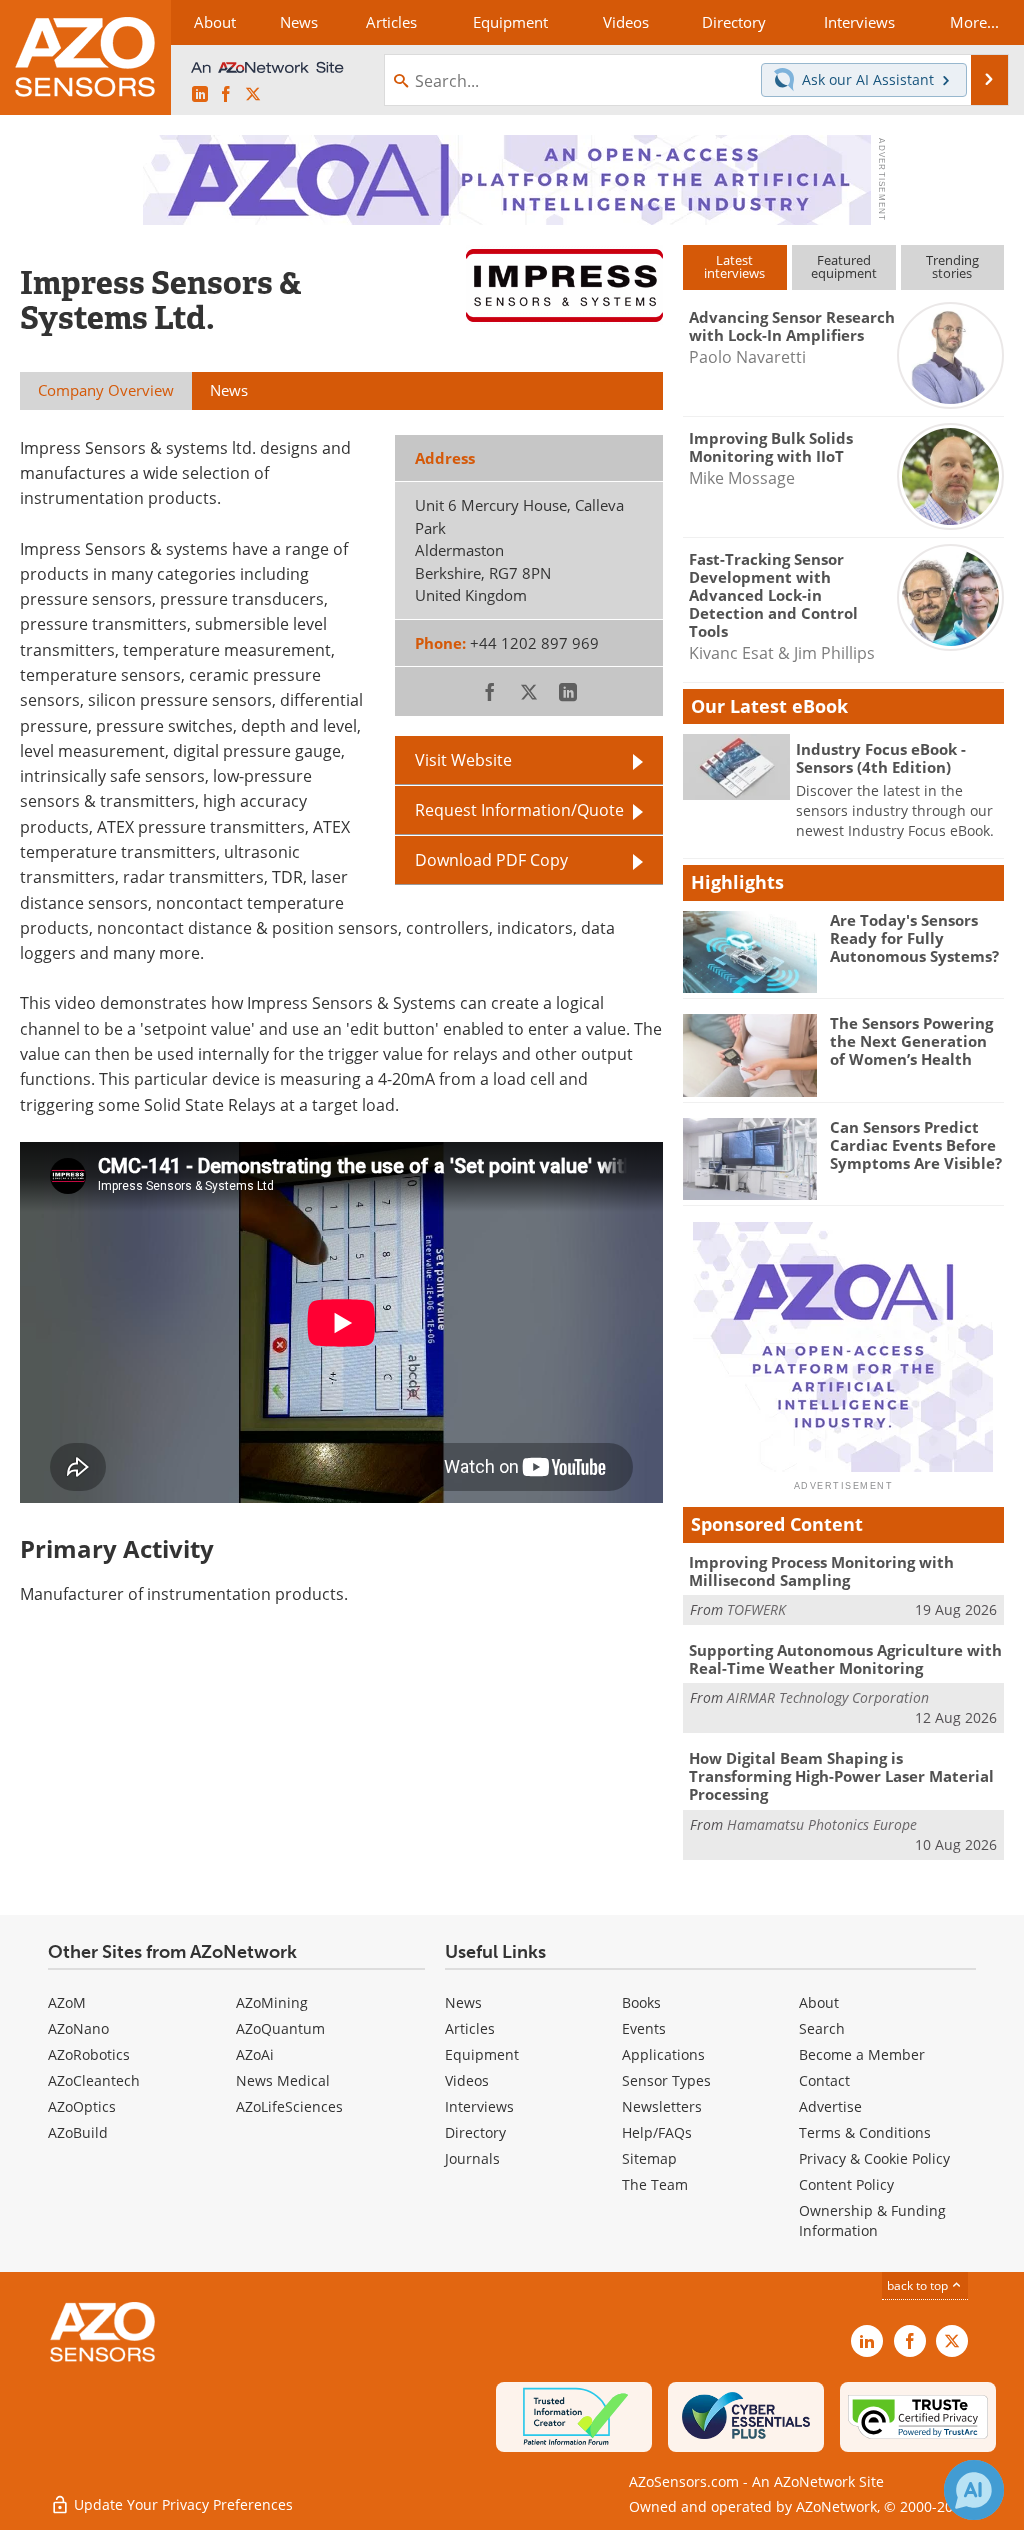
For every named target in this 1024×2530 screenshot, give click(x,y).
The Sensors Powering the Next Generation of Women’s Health (911, 1041)
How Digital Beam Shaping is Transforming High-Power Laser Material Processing (841, 1776)
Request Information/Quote (519, 809)
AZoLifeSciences (289, 2106)
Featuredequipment (844, 266)
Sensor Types (666, 2080)
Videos (467, 2080)
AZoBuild (78, 2132)
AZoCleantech (94, 2080)
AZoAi (255, 2054)
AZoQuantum (280, 2028)
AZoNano (78, 2028)
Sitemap (649, 2158)
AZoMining (272, 2002)
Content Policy (846, 2184)
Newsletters (662, 2106)
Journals (472, 2158)
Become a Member (862, 2054)
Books (641, 2002)
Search (822, 2028)
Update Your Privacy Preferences (181, 2504)
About (819, 2002)
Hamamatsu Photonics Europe (822, 1824)
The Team (655, 2184)
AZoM (67, 2002)
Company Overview (106, 390)
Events (644, 2028)
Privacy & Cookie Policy (874, 2158)
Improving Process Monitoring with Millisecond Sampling (821, 1571)
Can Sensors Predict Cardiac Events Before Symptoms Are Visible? (916, 1145)
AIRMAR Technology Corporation (828, 1697)
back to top (919, 2285)
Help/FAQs (657, 2132)
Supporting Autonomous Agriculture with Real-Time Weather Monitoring (845, 1659)
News (463, 2002)
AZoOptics (82, 2106)
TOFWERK (756, 1609)
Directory (475, 2132)
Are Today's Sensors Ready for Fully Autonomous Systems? (914, 938)
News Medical (283, 2080)
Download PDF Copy (491, 859)
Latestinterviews (734, 266)
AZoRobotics (89, 2054)
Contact (824, 2080)
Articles (470, 2028)
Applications (663, 2054)
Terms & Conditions (865, 2132)
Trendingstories (952, 266)
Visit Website (463, 759)
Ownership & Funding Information (872, 2220)
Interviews (479, 2106)
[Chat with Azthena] (974, 2490)
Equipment (482, 2054)
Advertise (830, 2106)
